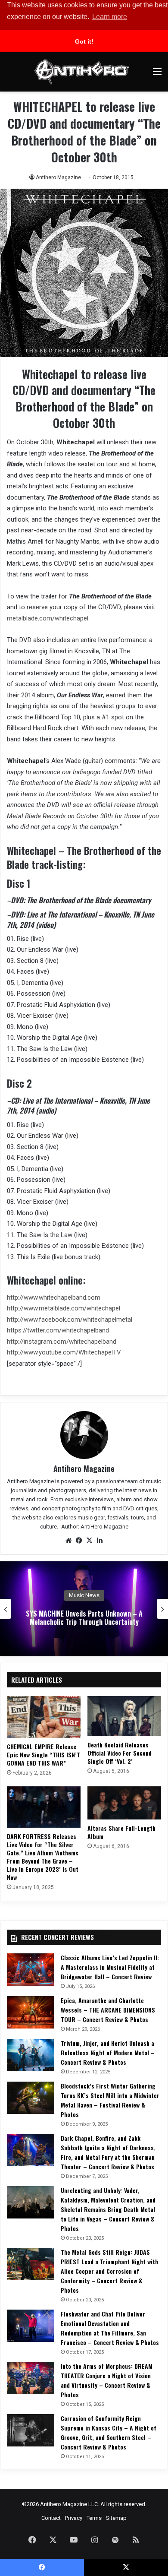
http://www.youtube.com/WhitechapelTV (64, 1352)
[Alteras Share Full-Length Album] (124, 1803)
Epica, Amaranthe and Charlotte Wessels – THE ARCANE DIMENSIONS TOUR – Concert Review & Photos (108, 2010)
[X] (89, 1541)
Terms (94, 2518)
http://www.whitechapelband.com (54, 1297)
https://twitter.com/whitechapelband (58, 1330)
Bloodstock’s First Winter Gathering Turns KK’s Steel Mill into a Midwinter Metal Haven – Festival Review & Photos (110, 2100)
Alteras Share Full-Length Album (121, 1832)
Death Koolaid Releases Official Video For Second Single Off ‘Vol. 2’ (120, 1753)
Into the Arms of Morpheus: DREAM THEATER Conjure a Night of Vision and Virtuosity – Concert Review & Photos (107, 2380)
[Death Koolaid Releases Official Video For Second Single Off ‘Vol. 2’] (124, 1716)
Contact (51, 2518)
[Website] (68, 1541)
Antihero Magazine (58, 177)
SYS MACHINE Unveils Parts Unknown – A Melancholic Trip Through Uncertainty (84, 1618)
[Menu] (157, 75)
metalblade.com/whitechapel (48, 618)
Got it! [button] (84, 41)
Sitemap (116, 2518)
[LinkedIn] (100, 1541)
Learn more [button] (110, 17)
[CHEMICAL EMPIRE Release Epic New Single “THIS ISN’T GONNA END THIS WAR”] (44, 1717)
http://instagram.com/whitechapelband (62, 1342)
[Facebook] (79, 1541)
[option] (84, 1609)
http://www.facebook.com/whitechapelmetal (70, 1320)
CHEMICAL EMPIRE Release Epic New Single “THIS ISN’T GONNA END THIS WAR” (44, 1755)
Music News (84, 1595)
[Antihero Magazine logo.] (82, 72)
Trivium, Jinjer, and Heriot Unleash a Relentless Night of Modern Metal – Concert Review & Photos (108, 2052)
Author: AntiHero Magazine (95, 1527)
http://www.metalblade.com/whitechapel (64, 1308)
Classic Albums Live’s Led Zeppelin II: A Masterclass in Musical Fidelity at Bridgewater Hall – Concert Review (110, 1967)
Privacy (74, 2518)
